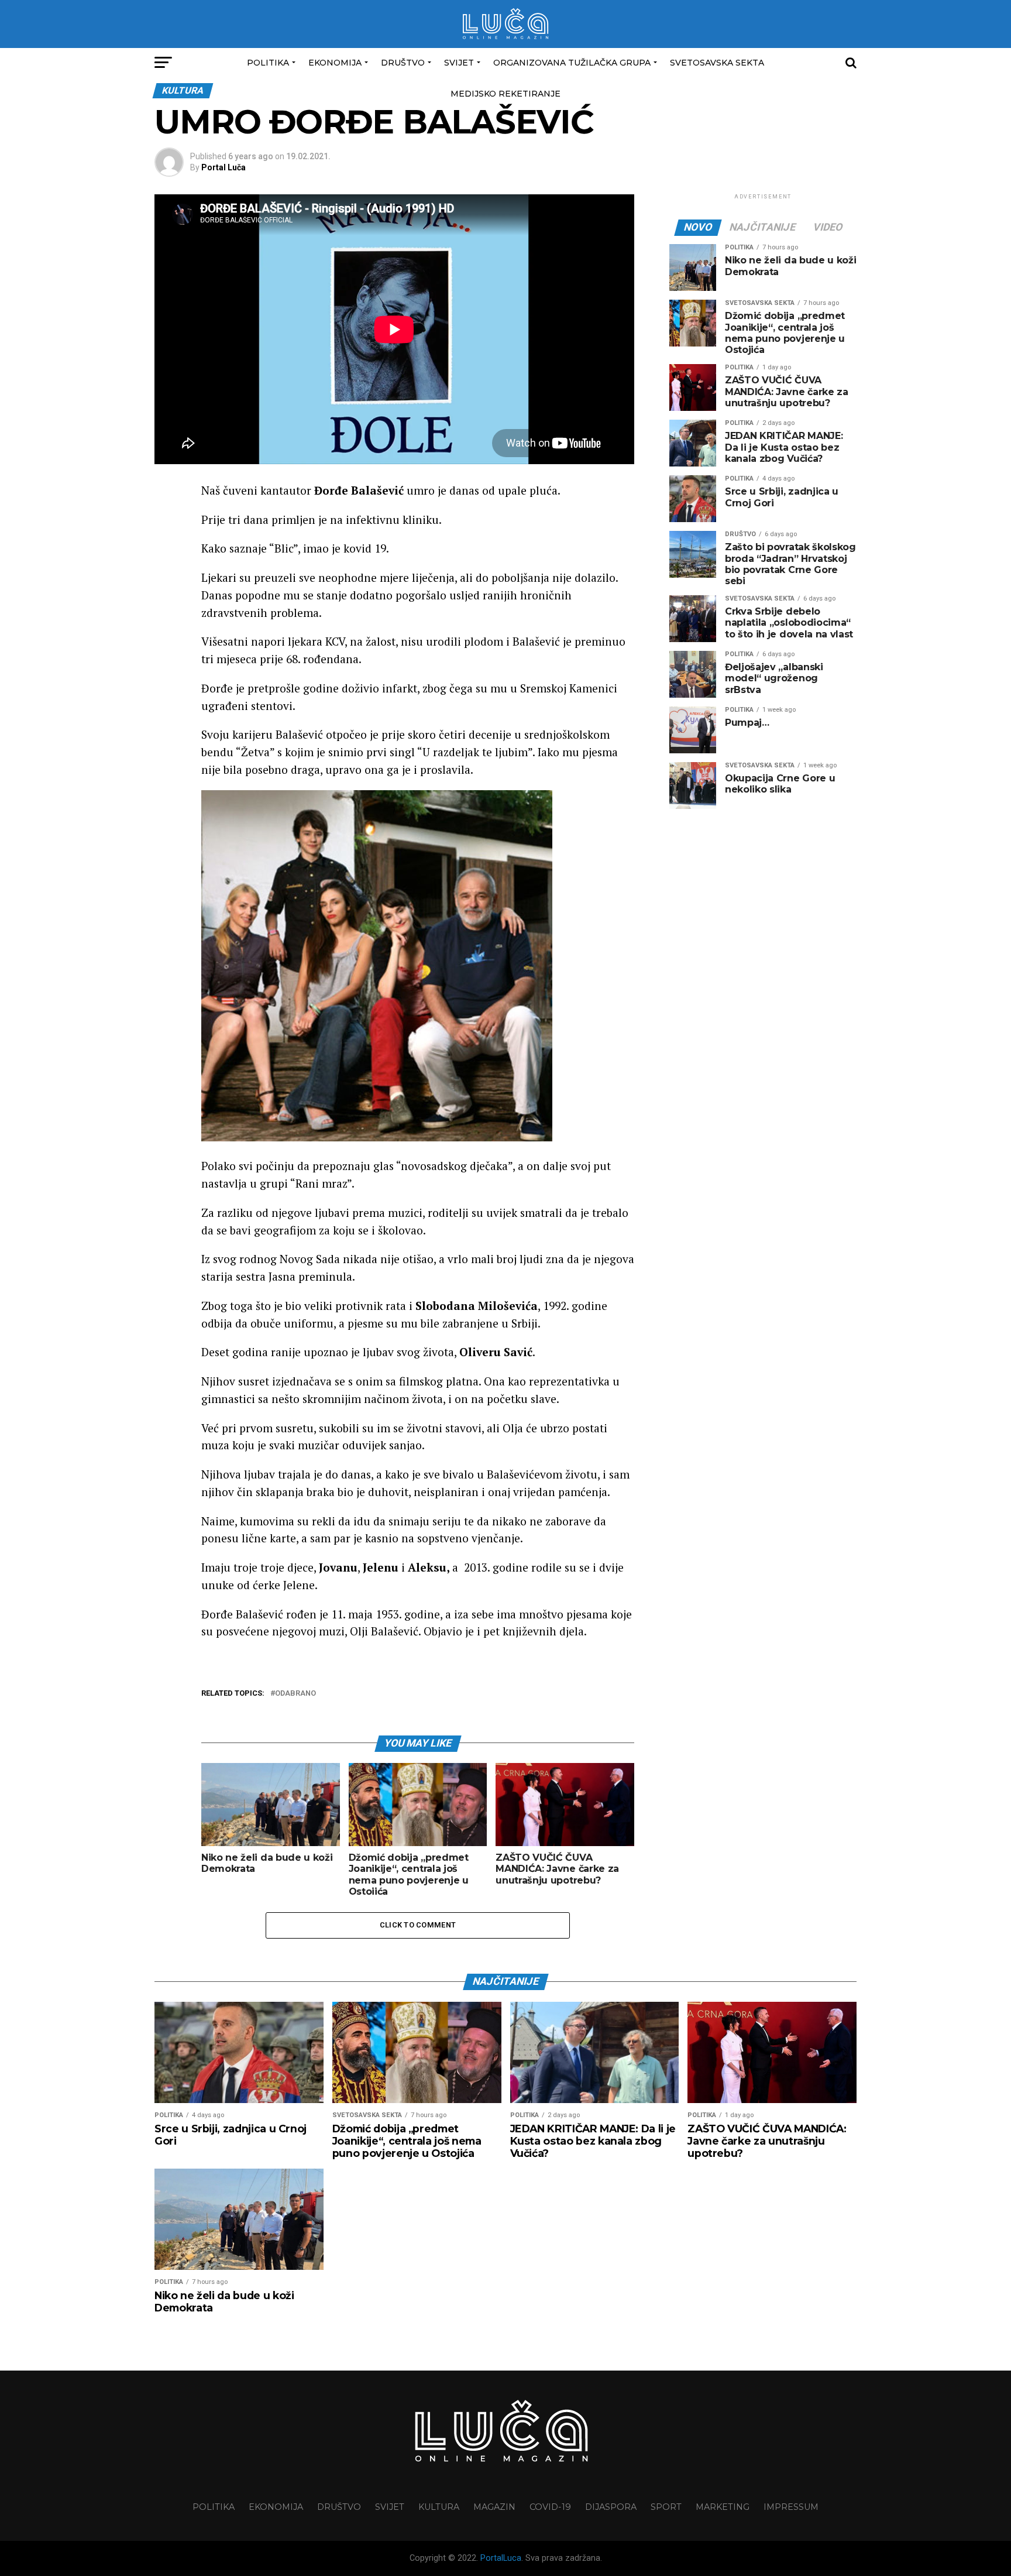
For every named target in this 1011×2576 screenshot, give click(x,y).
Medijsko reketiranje (505, 94)
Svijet (459, 63)
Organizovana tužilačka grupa (572, 63)
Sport (666, 2507)
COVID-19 (550, 2507)
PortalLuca (501, 2558)
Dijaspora (611, 2507)
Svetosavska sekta (717, 63)
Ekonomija (335, 63)
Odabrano (295, 1694)
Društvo (403, 63)
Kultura (439, 2507)
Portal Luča (223, 167)
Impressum (791, 2507)
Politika (268, 63)
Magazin (494, 2507)
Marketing (723, 2507)
